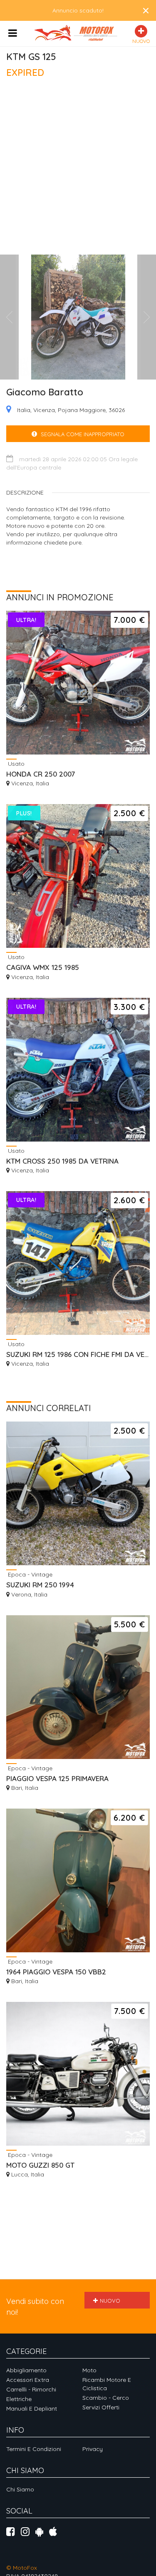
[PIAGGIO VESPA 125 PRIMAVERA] (78, 1687)
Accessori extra (28, 2380)
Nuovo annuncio (107, 2303)
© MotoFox (22, 2568)
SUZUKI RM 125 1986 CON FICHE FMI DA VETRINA (78, 1354)
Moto (89, 2370)
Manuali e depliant (32, 2409)
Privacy (93, 2449)
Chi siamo (20, 2489)
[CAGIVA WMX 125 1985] (78, 876)
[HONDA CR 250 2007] (78, 683)
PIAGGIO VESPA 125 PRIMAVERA (57, 1778)
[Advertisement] (78, 170)
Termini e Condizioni (34, 2449)
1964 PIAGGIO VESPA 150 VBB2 (56, 1972)
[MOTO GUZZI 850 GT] (78, 2074)
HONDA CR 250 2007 (41, 774)
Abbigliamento (26, 2370)
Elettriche (19, 2399)
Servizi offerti (101, 2407)
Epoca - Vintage (29, 1574)
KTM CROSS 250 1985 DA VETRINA (62, 1161)
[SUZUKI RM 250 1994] (78, 1493)
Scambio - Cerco (106, 2398)
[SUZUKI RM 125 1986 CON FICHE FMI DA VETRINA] (78, 1263)
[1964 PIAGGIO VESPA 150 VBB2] (78, 1880)
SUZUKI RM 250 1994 (40, 1585)
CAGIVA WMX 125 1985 (43, 967)
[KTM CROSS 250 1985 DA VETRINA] (78, 1070)
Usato (15, 763)
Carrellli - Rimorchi (31, 2389)
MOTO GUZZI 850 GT (40, 2165)
